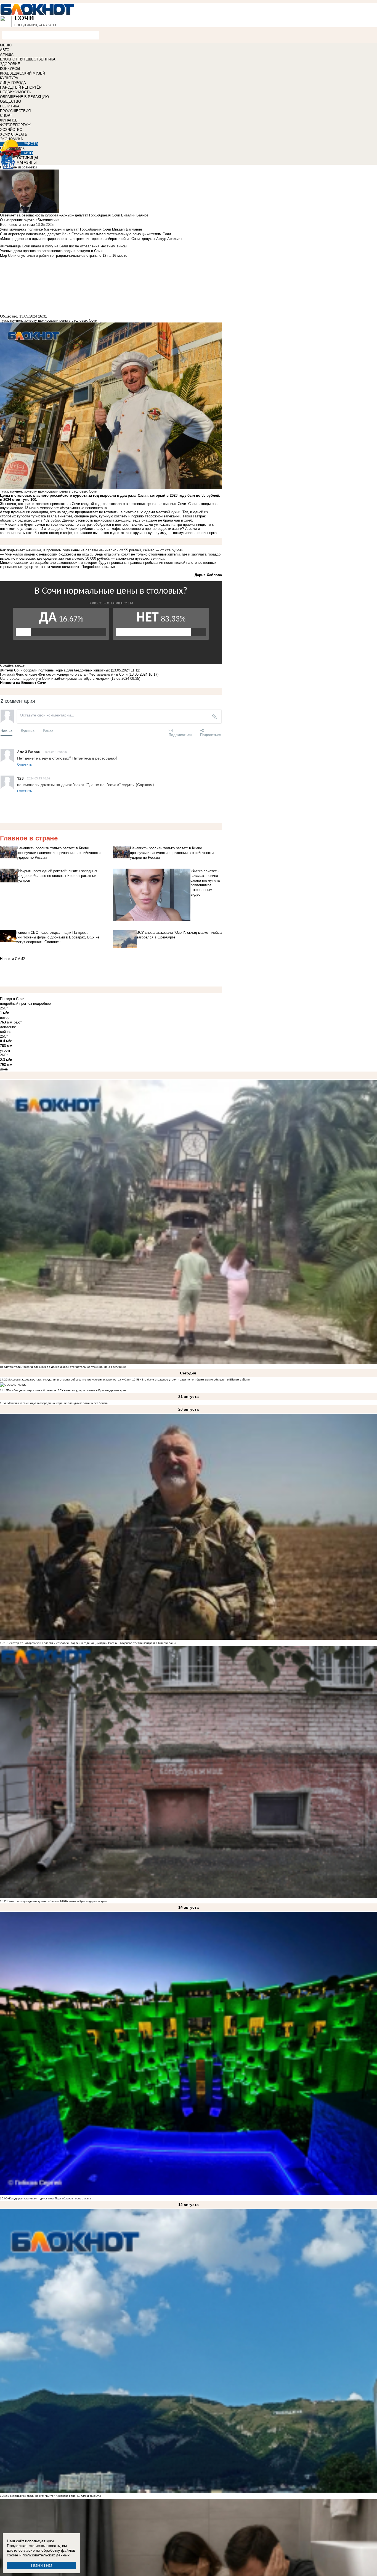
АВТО (5, 50)
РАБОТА (31, 144)
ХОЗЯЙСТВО (11, 130)
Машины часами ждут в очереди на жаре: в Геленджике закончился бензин (58, 1403)
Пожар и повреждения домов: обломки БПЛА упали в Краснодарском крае (57, 1901)
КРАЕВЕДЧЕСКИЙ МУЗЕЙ (22, 73)
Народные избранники (18, 167)
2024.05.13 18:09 (39, 778)
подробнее (42, 1003)
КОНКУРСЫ (10, 69)
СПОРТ (6, 116)
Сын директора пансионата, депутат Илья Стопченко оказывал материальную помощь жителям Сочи (85, 234)
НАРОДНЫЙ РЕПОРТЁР (21, 87)
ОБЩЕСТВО (10, 101)
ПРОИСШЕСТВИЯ (15, 111)
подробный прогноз (16, 1003)
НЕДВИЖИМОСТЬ (16, 92)
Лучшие (28, 731)
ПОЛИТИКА (10, 106)
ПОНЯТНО (42, 2565)
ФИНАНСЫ (9, 120)
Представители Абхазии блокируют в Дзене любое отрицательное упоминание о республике (63, 1367)
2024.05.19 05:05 (55, 752)
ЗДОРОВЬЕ (10, 64)
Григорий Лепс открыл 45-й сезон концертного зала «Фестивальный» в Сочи (64, 674)
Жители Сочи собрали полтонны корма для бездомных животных (55, 670)
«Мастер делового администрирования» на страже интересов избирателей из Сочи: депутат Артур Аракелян (92, 239)
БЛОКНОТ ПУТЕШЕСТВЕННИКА (28, 59)
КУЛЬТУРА (9, 78)
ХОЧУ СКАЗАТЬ (14, 134)
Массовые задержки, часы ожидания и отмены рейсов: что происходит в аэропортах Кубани (70, 1380)
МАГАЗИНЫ (27, 162)
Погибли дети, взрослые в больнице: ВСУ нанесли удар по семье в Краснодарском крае (67, 1390)
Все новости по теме (17, 225)
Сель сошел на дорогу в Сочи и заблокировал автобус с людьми (55, 679)
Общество (9, 316)
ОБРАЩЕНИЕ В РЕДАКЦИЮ (24, 97)
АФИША (7, 55)
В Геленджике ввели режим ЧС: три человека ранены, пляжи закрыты (54, 2496)
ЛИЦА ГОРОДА (13, 83)
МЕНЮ (6, 45)
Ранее (48, 731)
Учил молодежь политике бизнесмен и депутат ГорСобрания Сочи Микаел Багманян (71, 229)
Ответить (24, 764)
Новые (6, 731)
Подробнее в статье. (99, 567)
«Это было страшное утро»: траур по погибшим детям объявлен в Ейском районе (195, 1380)
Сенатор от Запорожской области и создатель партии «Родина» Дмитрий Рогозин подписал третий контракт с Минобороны (91, 1643)
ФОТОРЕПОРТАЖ (15, 125)
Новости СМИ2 (12, 959)
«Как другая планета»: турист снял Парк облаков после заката (49, 2198)
